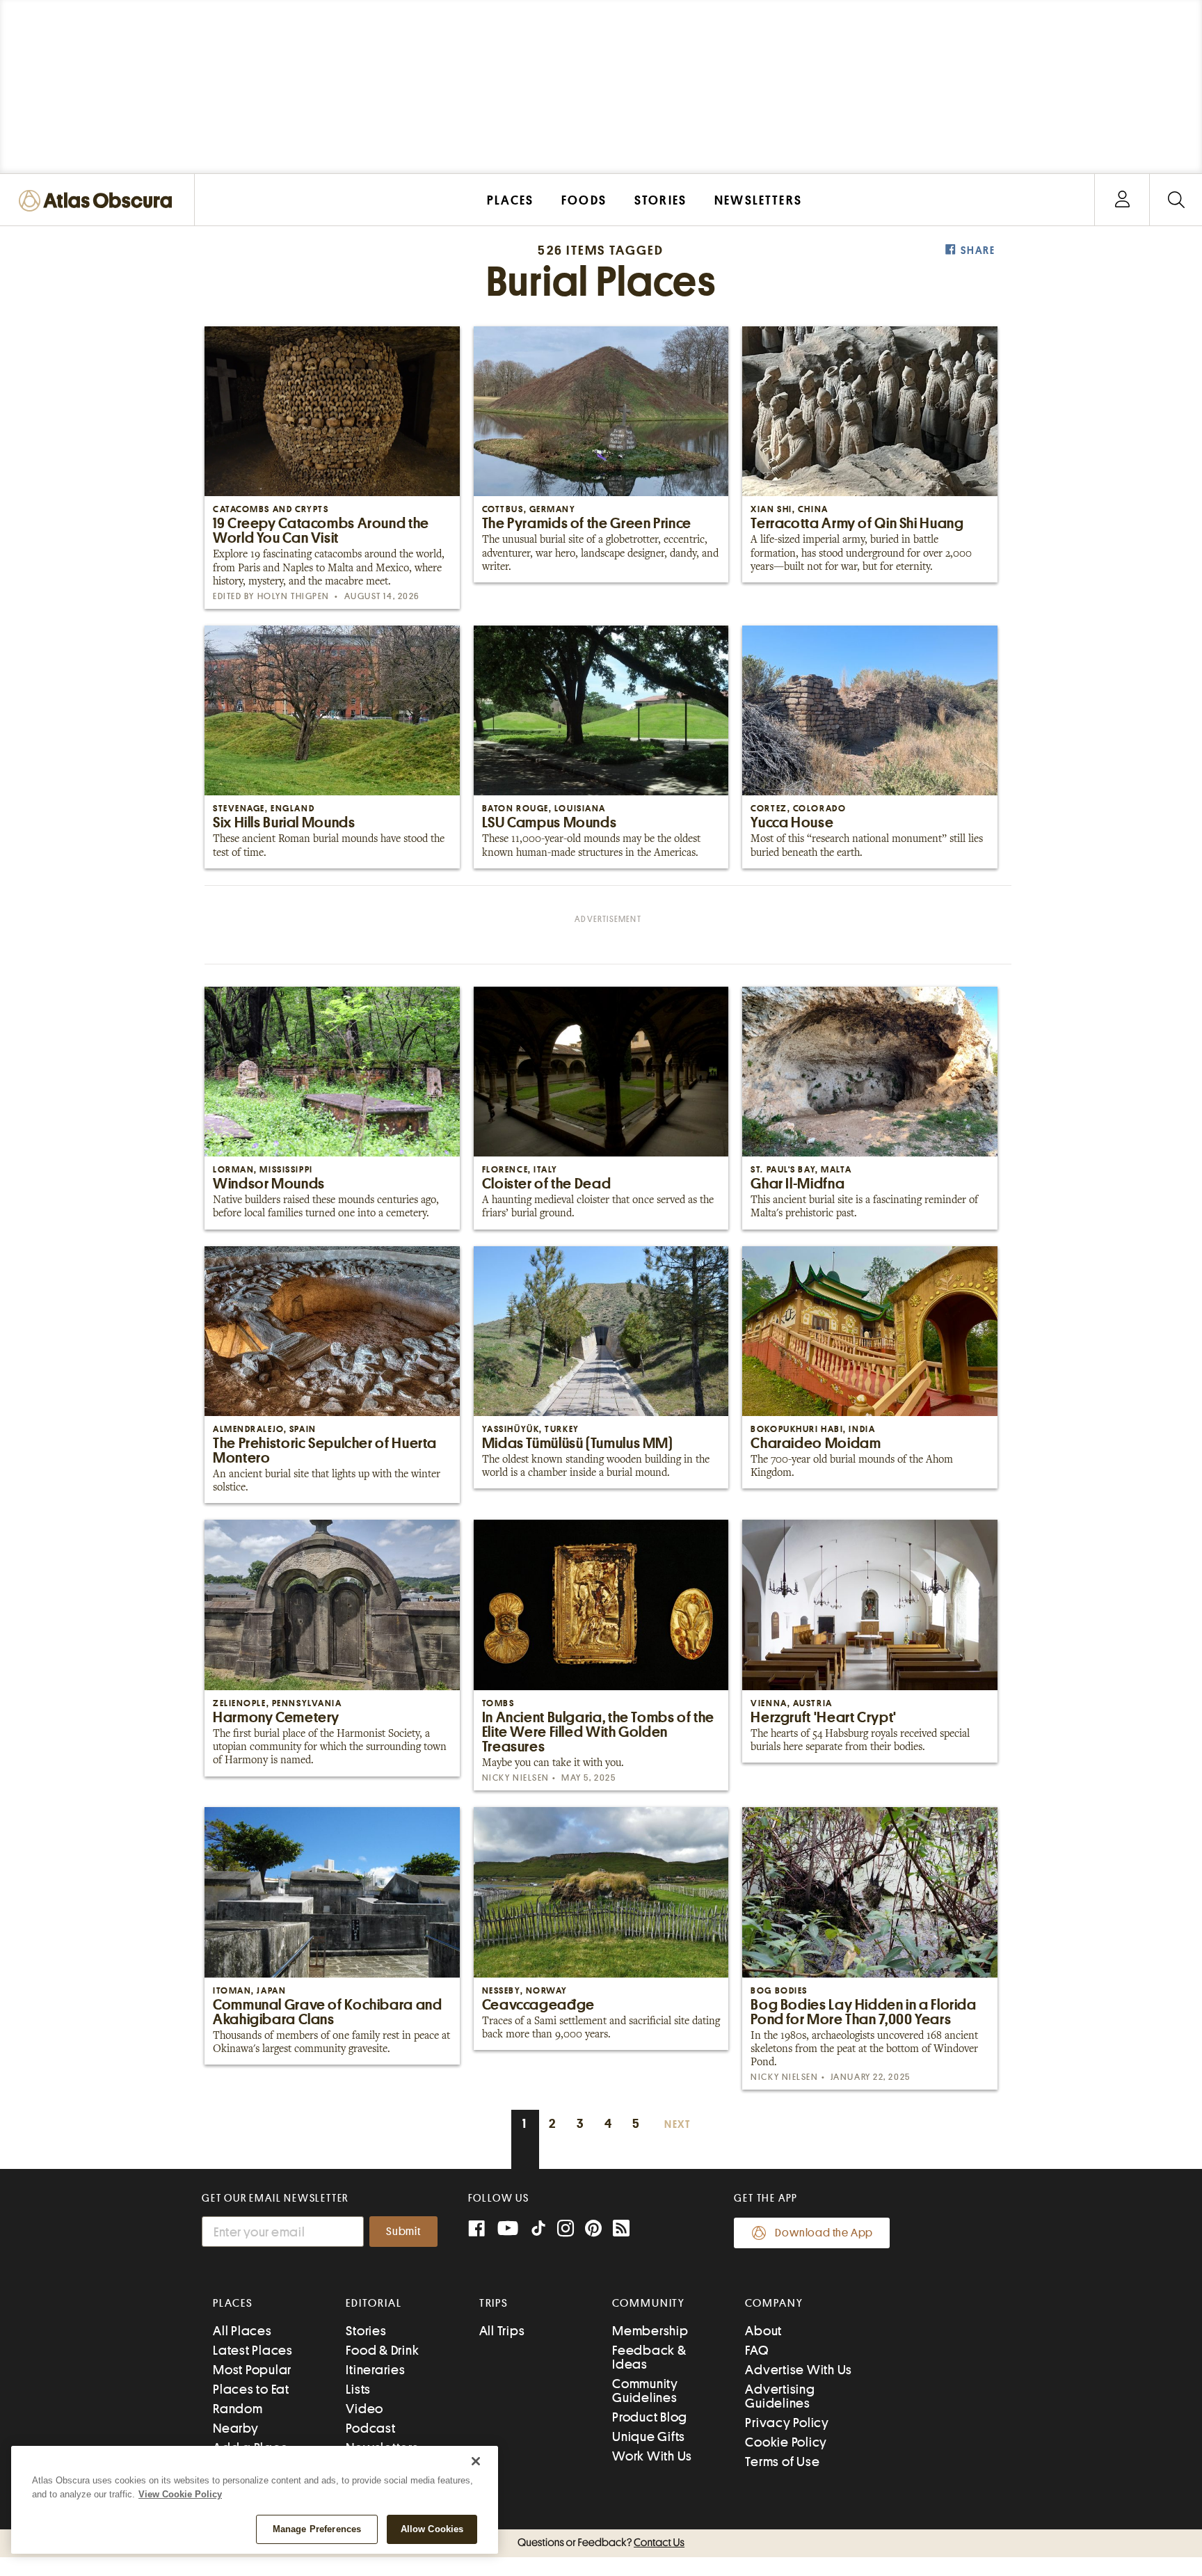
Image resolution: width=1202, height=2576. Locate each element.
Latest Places (253, 2350)
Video (364, 2409)
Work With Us (652, 2456)
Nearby (236, 2428)
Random (238, 2409)
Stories (366, 2331)
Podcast (370, 2428)
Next (678, 2125)
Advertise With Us (799, 2370)
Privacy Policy (787, 2423)
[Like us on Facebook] (476, 2230)
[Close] (476, 2461)
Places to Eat (251, 2389)
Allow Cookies (432, 2529)
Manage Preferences (317, 2529)
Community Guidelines (645, 2391)
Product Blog (650, 2417)
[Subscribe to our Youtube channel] (508, 2230)
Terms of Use (782, 2462)
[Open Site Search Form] (1176, 200)
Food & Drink (382, 2350)
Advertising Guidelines (780, 2396)
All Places (242, 2331)
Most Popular (252, 2370)
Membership (650, 2331)
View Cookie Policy (180, 2494)
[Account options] (1122, 200)
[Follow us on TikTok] (538, 2231)
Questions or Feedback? (601, 2543)
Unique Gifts (649, 2436)
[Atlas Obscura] (99, 201)
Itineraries (375, 2370)
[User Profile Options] (1122, 200)
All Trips (502, 2331)
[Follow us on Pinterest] (593, 2230)
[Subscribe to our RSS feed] (621, 2230)
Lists (358, 2389)
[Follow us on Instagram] (566, 2230)
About (763, 2331)
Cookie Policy (786, 2442)
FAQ (756, 2350)
